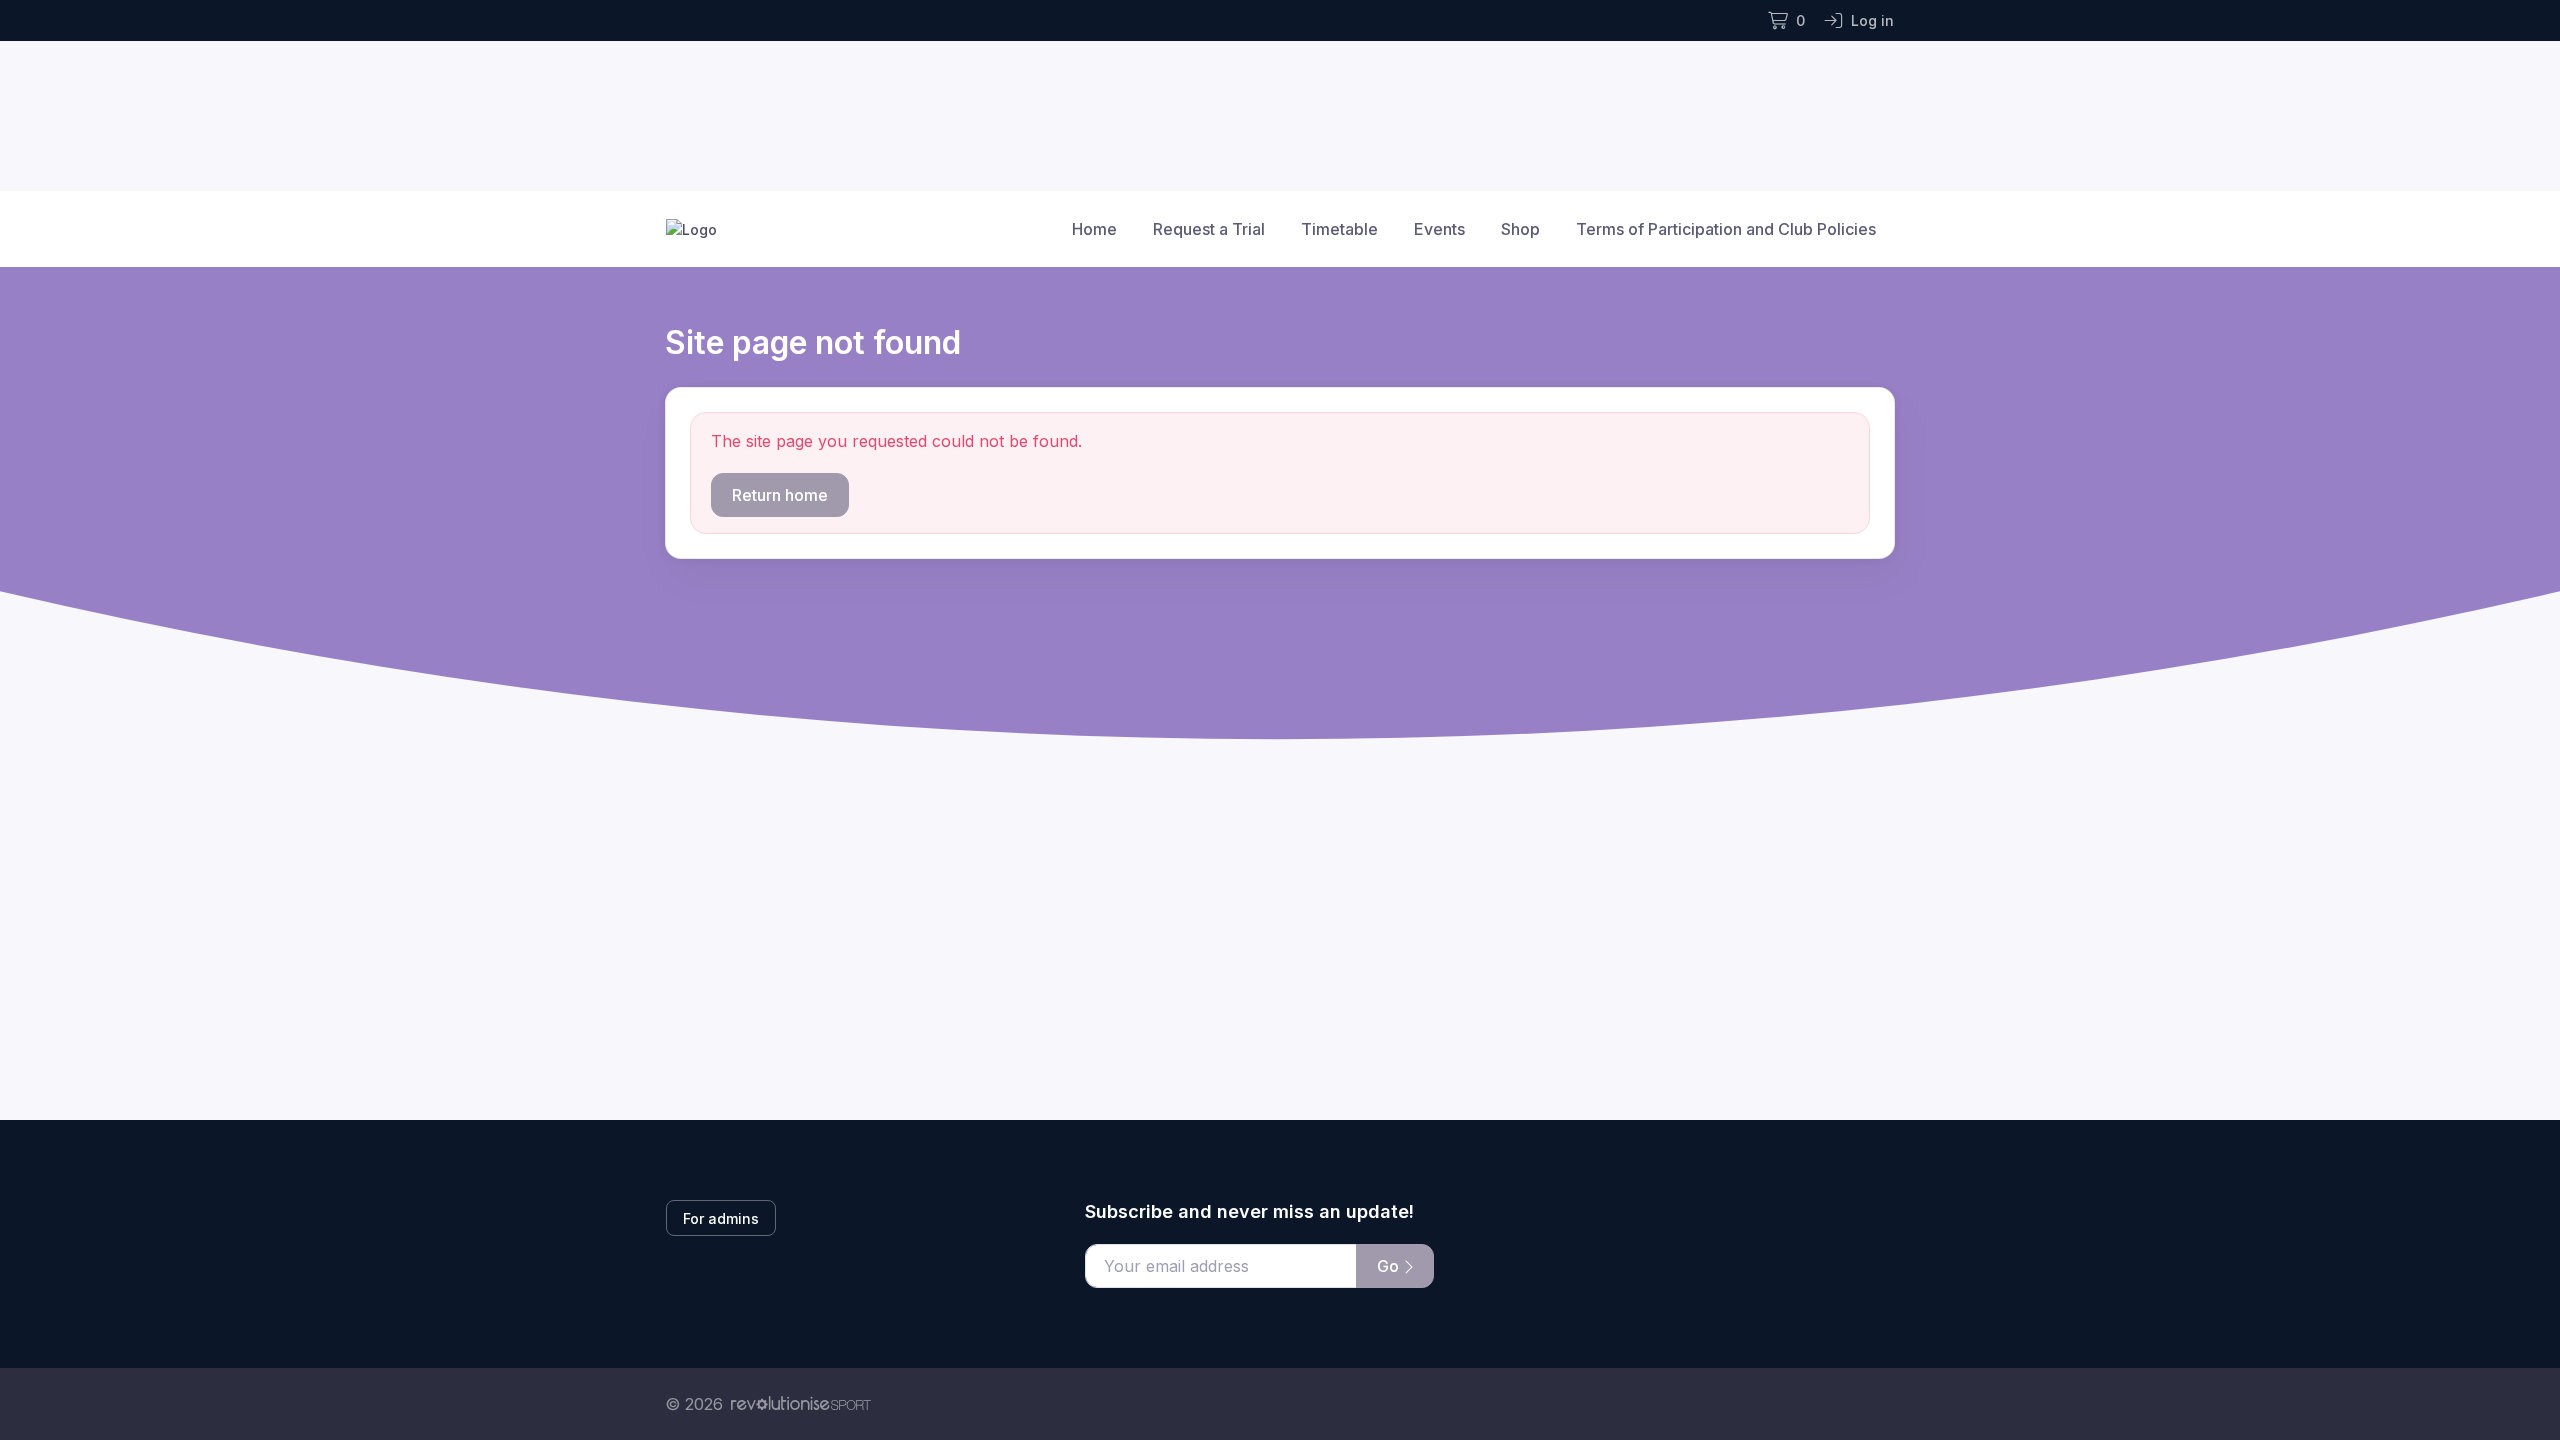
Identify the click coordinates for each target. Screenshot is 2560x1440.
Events (1439, 229)
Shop (1520, 229)
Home (1094, 229)
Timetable (1339, 229)
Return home (780, 495)
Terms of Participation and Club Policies (1726, 229)
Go (1390, 1266)
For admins (721, 1218)
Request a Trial (1209, 229)
